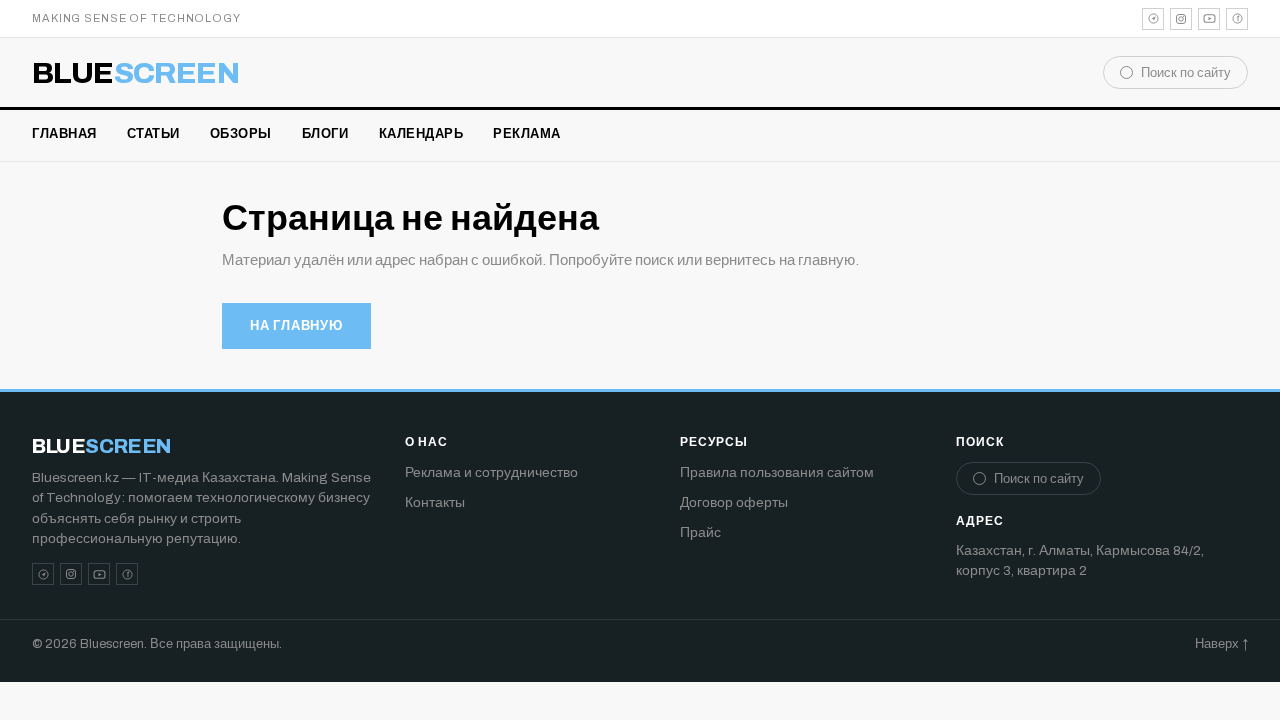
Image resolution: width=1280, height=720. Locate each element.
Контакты (435, 502)
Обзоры (241, 134)
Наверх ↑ (1221, 644)
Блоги (325, 134)
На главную (296, 326)
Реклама (527, 134)
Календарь (421, 134)
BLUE (135, 73)
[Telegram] (1153, 19)
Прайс (700, 532)
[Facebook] (1237, 19)
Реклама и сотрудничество (491, 472)
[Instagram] (1181, 19)
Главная (64, 134)
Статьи (153, 134)
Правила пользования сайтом (777, 472)
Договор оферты (734, 502)
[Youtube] (1209, 19)
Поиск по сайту (1186, 73)
